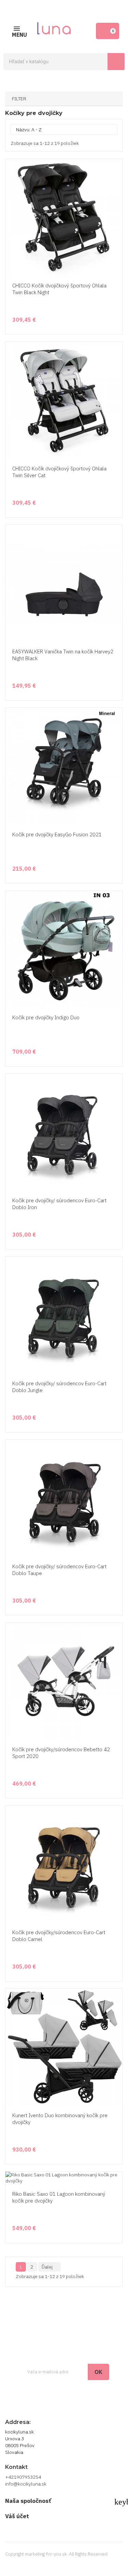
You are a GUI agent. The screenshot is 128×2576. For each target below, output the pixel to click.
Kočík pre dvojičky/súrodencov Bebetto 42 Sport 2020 (61, 1753)
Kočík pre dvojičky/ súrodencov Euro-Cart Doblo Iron (59, 1204)
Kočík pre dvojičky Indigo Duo (46, 1017)
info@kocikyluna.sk (26, 2484)
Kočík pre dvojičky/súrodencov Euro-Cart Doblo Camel (59, 1936)
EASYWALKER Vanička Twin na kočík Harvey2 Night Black (63, 655)
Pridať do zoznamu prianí (116, 250)
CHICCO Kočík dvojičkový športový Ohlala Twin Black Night (59, 289)
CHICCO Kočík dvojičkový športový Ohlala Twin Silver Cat (59, 472)
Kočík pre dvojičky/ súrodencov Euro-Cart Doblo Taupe (59, 1570)
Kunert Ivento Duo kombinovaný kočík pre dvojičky (60, 2119)
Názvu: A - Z (63, 130)
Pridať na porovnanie (116, 263)
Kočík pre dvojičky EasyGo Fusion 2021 (57, 834)
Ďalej (49, 2267)
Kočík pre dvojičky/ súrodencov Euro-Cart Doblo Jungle (59, 1387)
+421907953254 (23, 2477)
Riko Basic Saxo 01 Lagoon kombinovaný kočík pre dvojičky (59, 2197)
